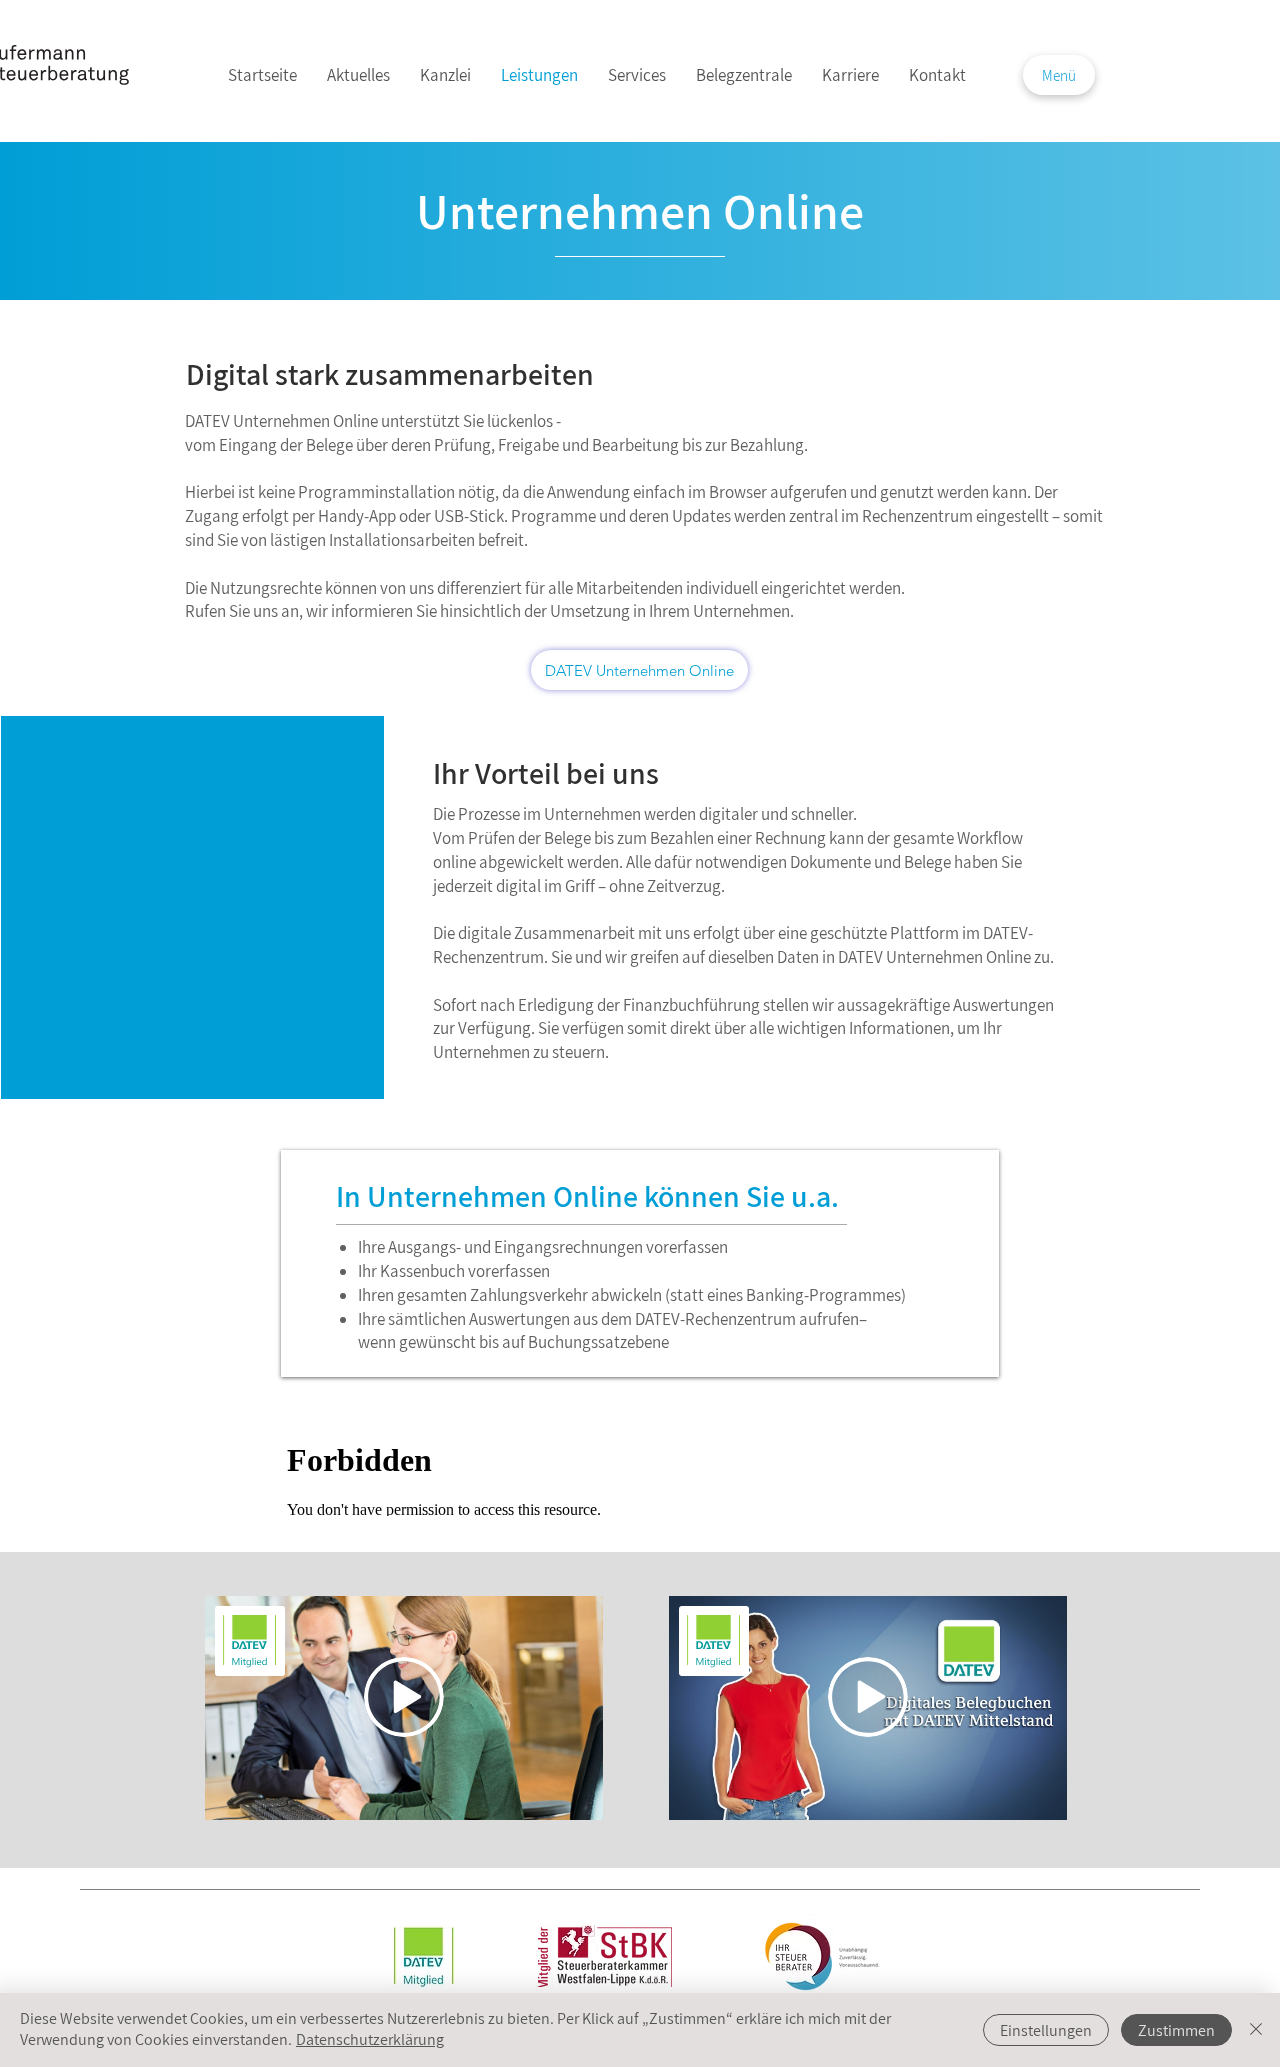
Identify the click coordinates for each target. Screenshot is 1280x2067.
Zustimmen (1176, 2030)
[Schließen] (1256, 2030)
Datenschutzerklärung (370, 2039)
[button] (1059, 75)
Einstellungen (1046, 2030)
